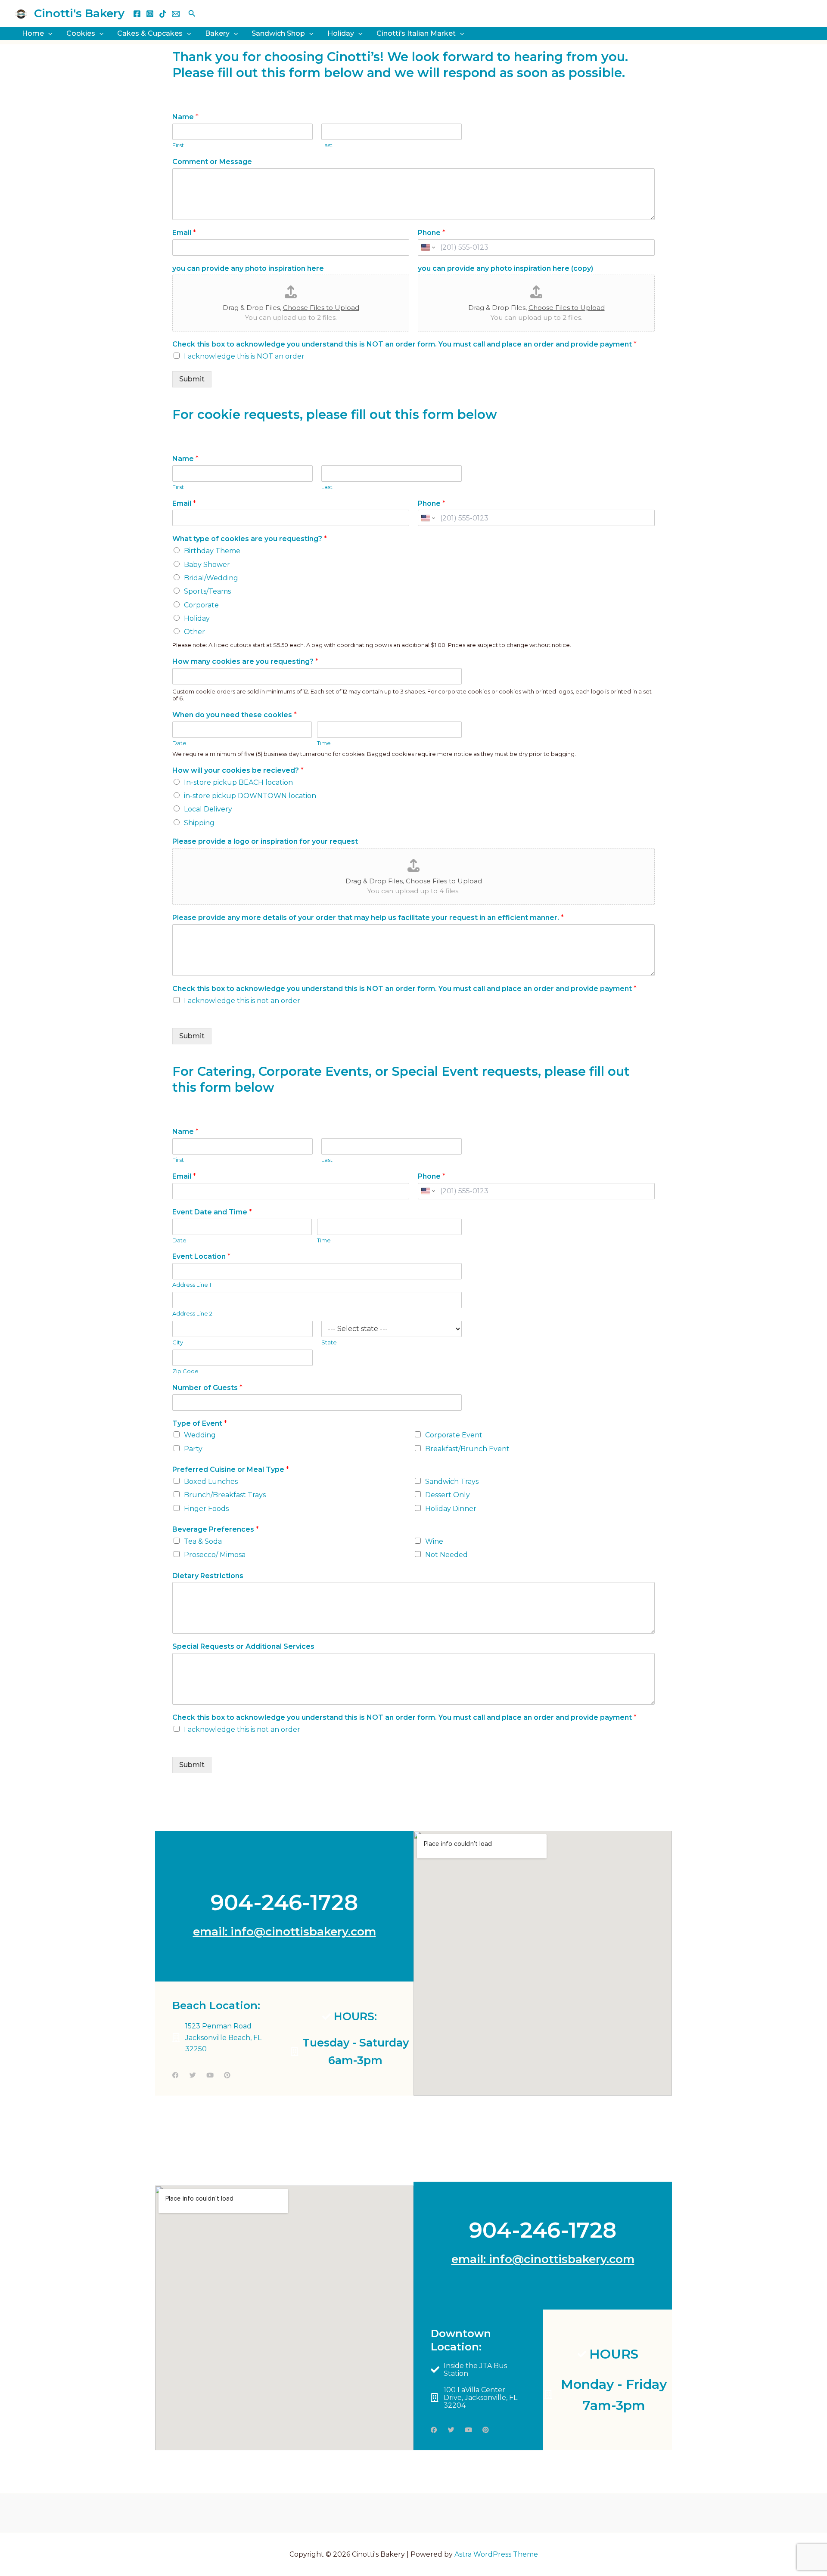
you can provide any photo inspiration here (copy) (505, 268)
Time (324, 743)
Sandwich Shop (278, 33)
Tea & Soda (203, 1541)
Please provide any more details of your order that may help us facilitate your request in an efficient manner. (368, 918)
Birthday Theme (212, 551)
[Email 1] (176, 14)
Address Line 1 (192, 1285)
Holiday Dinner (451, 1509)
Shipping (199, 823)
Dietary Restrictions (208, 1576)
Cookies (81, 33)
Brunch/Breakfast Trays (225, 1495)
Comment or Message (212, 162)
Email (184, 233)
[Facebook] (137, 14)
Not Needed (446, 1555)
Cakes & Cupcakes (150, 33)
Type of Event (200, 1423)
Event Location (201, 1256)
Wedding (200, 1435)
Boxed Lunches (211, 1482)
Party (193, 1449)
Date (179, 743)
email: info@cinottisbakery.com (284, 1932)
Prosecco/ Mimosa (215, 1555)
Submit (192, 379)
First (178, 145)
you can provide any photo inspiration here (248, 268)
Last (327, 145)
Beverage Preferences (216, 1529)
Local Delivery (208, 809)
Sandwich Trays (452, 1482)
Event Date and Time (212, 1212)
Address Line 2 (192, 1313)
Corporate (201, 605)
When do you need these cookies (235, 715)
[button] (192, 14)
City (178, 1342)
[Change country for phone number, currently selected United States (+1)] (427, 248)
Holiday (341, 33)
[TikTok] (163, 14)
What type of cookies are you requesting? (250, 539)
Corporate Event (454, 1435)
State (329, 1342)
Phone (432, 233)
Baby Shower (207, 565)
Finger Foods (206, 1509)
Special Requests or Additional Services (243, 1646)
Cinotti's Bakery (79, 13)
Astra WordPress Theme (496, 2554)
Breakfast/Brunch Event (467, 1449)
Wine (434, 1541)
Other (194, 632)
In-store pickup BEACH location (238, 782)
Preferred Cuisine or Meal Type (231, 1469)
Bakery (217, 33)
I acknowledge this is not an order (242, 1001)
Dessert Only (448, 1495)
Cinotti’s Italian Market (416, 33)
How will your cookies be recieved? (238, 770)
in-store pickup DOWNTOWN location (250, 796)
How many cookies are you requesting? (245, 661)
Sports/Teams (207, 591)
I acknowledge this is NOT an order (244, 356)
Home (33, 33)
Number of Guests (207, 1388)
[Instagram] (150, 14)
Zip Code (185, 1371)
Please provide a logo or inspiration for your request (265, 841)
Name (185, 117)
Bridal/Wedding (211, 578)
